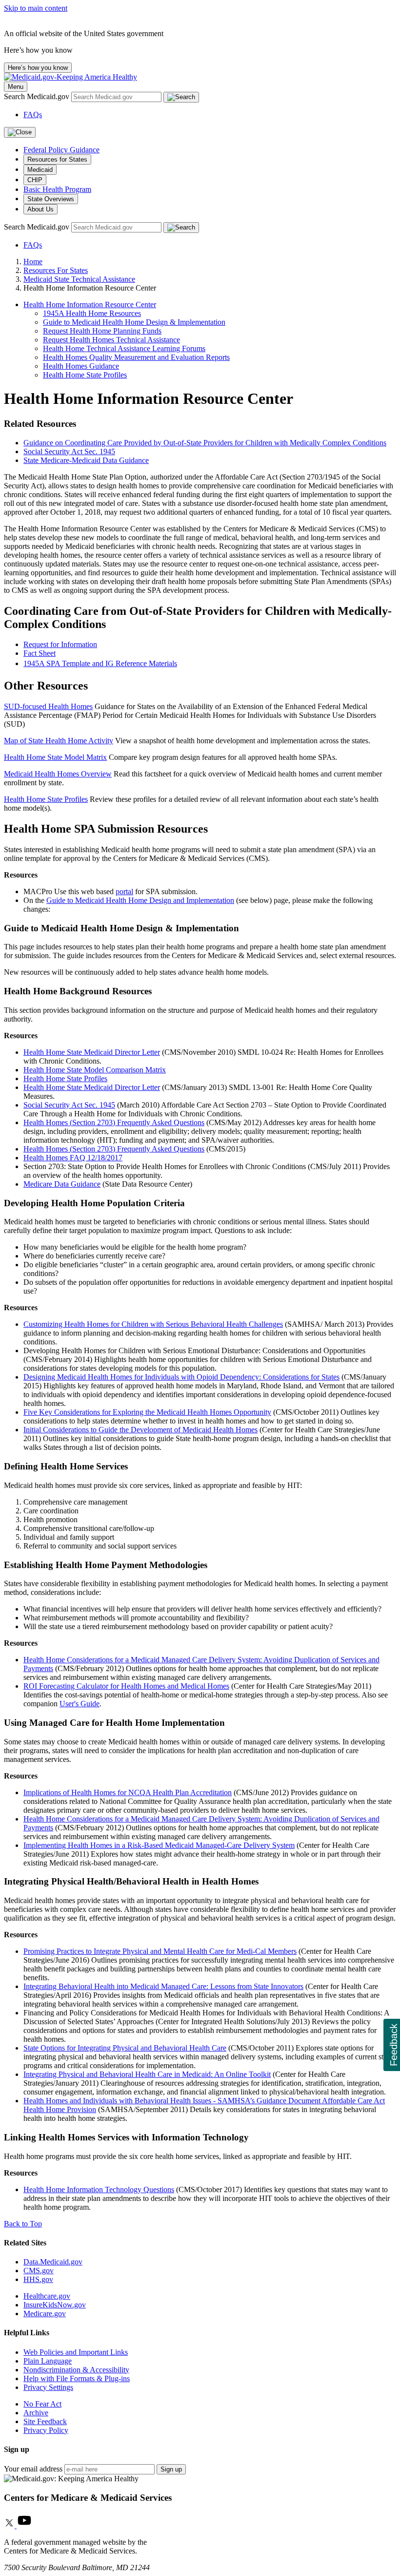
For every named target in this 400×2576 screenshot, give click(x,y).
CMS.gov (39, 2271)
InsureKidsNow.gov (55, 2305)
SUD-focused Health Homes (48, 706)
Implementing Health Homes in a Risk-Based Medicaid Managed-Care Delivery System (159, 1845)
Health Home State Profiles (85, 375)
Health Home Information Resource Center (90, 304)
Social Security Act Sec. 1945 (69, 451)
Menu (16, 87)
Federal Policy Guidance (61, 150)
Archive (36, 2413)
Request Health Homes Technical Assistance (111, 340)
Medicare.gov (45, 2314)
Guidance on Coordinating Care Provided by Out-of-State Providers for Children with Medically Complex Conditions (205, 443)
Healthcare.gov (47, 2296)
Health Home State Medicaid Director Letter (92, 1052)
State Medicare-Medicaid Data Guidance (86, 460)
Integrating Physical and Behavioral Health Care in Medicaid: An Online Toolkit (147, 2074)
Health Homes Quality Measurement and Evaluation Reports (136, 357)
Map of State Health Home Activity (59, 741)
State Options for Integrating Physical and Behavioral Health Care (125, 2048)
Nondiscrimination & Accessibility (76, 2370)
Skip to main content (36, 8)
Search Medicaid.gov (38, 96)
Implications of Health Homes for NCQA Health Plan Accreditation (128, 1792)
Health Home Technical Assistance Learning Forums (124, 348)
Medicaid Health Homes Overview (58, 774)
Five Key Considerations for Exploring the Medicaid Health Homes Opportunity (147, 1412)
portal (124, 891)
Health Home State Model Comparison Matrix (95, 1070)
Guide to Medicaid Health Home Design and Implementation (140, 900)
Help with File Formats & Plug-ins (77, 2378)
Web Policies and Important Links (76, 2352)
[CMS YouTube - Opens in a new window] (24, 2525)
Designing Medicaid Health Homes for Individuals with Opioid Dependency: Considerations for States (181, 1377)
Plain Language (48, 2361)
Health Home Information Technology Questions (99, 2189)
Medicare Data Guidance (62, 1184)
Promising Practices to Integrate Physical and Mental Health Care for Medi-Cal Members (160, 1951)
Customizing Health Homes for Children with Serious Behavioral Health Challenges (153, 1324)
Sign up (171, 2469)
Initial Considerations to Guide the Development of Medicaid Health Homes (140, 1430)
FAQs (33, 115)
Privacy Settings (48, 2387)
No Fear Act (42, 2404)
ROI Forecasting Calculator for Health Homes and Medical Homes (126, 1686)
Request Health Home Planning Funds (102, 331)
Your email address (33, 2469)
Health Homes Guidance (81, 366)
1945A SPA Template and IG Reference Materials (100, 663)
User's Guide (80, 1704)
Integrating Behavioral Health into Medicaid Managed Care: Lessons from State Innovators (163, 1986)
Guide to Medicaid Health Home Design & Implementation (134, 322)
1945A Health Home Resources (92, 313)
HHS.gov (38, 2279)
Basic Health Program (57, 189)
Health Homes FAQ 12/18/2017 (73, 1158)
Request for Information (60, 644)
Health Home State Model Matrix (55, 757)
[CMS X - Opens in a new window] (10, 2525)
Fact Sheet (40, 653)
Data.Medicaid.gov (53, 2262)
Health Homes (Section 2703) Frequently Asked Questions (114, 1122)
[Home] (70, 77)
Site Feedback (45, 2421)
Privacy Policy (46, 2430)
